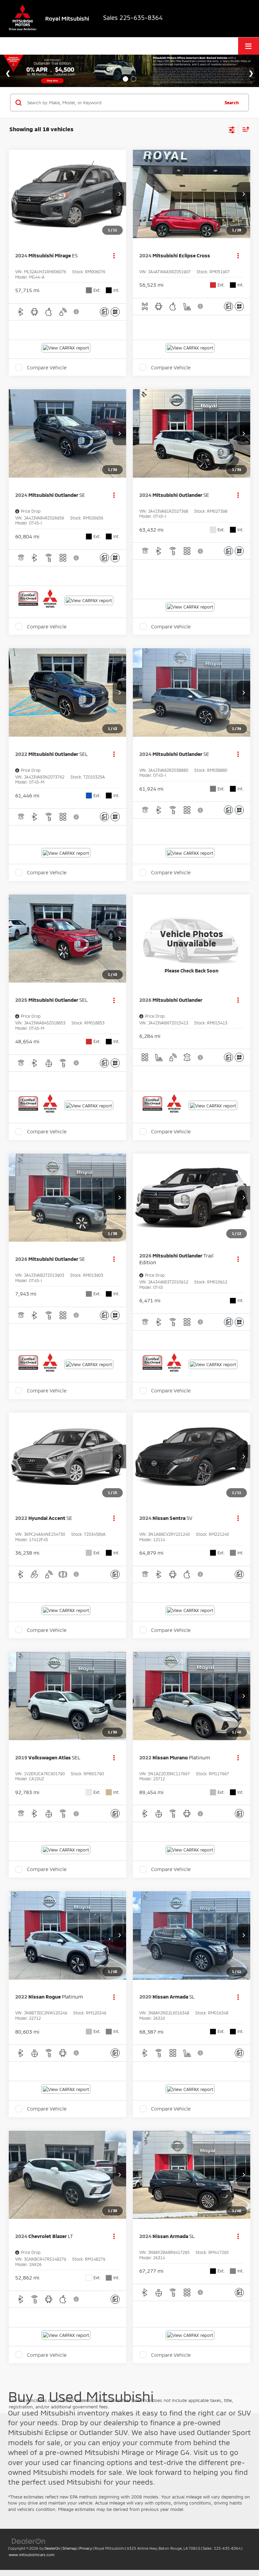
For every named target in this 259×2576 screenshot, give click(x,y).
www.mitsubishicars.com (32, 2555)
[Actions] (114, 256)
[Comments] (104, 312)
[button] (119, 194)
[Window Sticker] (115, 312)
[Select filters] (232, 129)
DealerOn (52, 2548)
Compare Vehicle (47, 367)
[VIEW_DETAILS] (192, 939)
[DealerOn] (29, 2541)
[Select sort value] (244, 129)
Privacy (86, 2548)
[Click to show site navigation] (249, 46)
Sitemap (70, 2548)
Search (232, 103)
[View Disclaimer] (77, 312)
